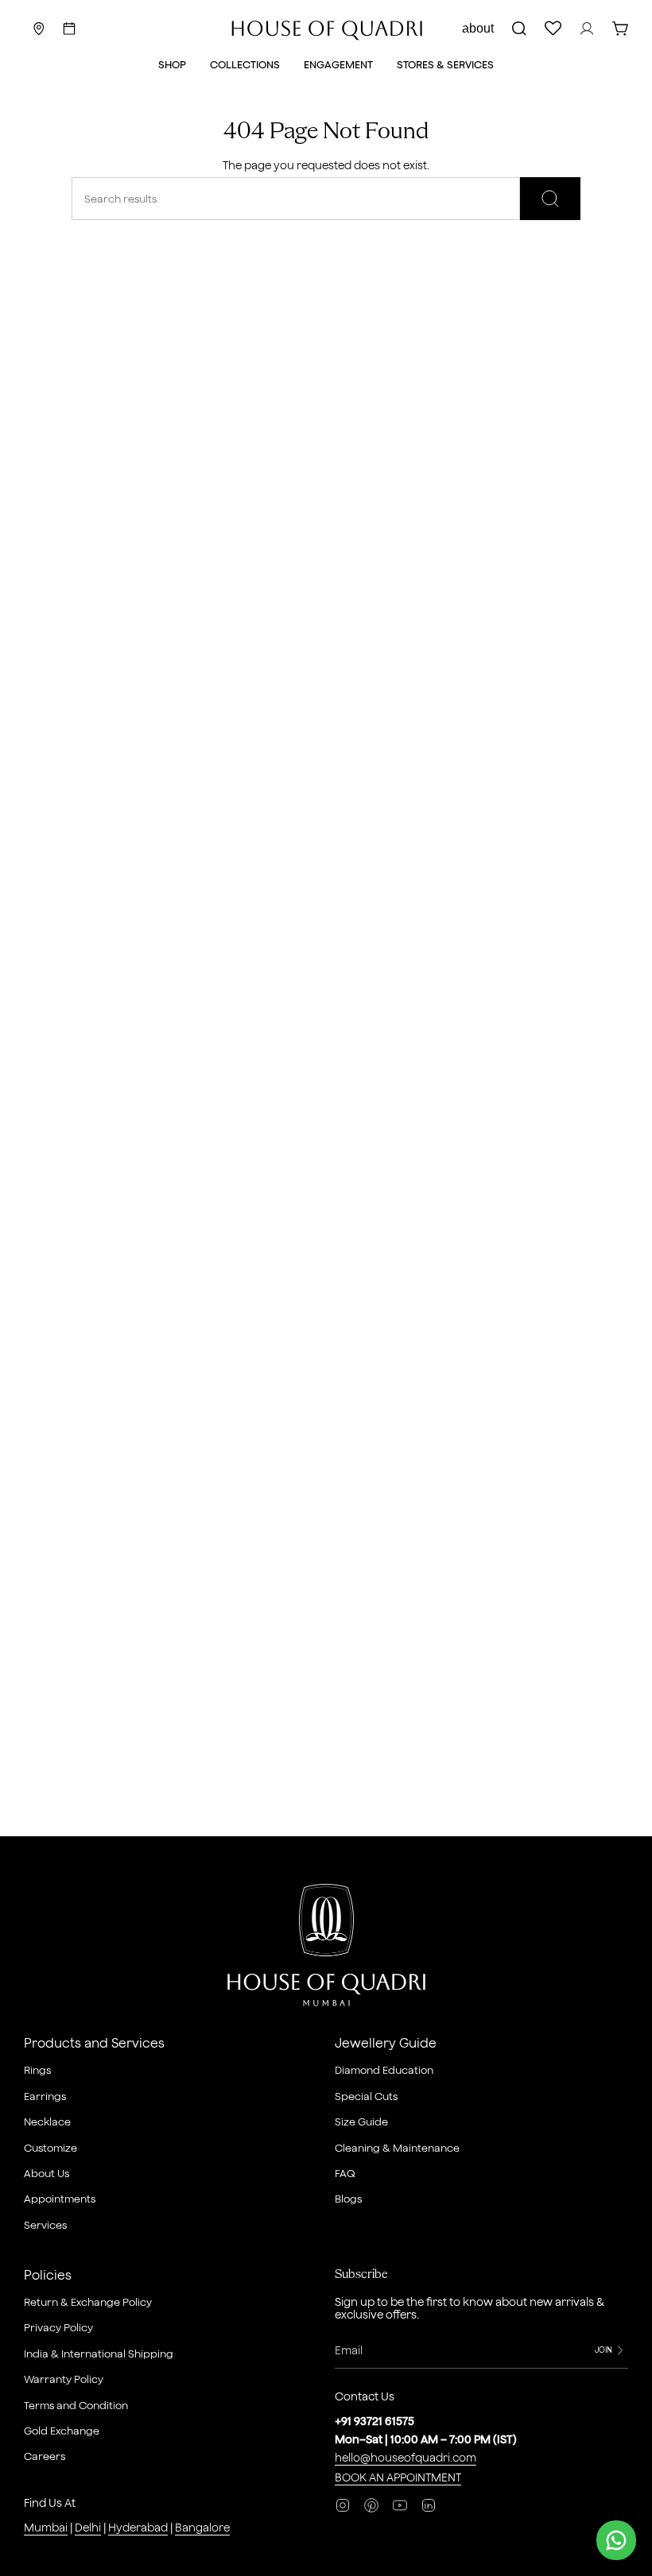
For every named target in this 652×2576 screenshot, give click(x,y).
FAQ (345, 2173)
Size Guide (361, 2122)
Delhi (88, 2528)
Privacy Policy (58, 2327)
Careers (45, 2456)
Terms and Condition (76, 2405)
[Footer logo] (326, 1948)
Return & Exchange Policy (88, 2302)
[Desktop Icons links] (69, 29)
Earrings (45, 2096)
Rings (37, 2070)
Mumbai (46, 2528)
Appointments (60, 2199)
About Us (47, 2173)
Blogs (348, 2199)
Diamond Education (384, 2070)
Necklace (47, 2122)
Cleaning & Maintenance (397, 2148)
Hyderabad (138, 2528)
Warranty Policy (64, 2379)
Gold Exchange (62, 2431)
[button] (172, 66)
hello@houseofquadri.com (406, 2458)
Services (45, 2225)
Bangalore (202, 2528)
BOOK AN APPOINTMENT (398, 2477)
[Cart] (620, 29)
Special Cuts (366, 2096)
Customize (50, 2148)
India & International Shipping (99, 2354)
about (478, 28)
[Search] (550, 199)
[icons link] (39, 29)
